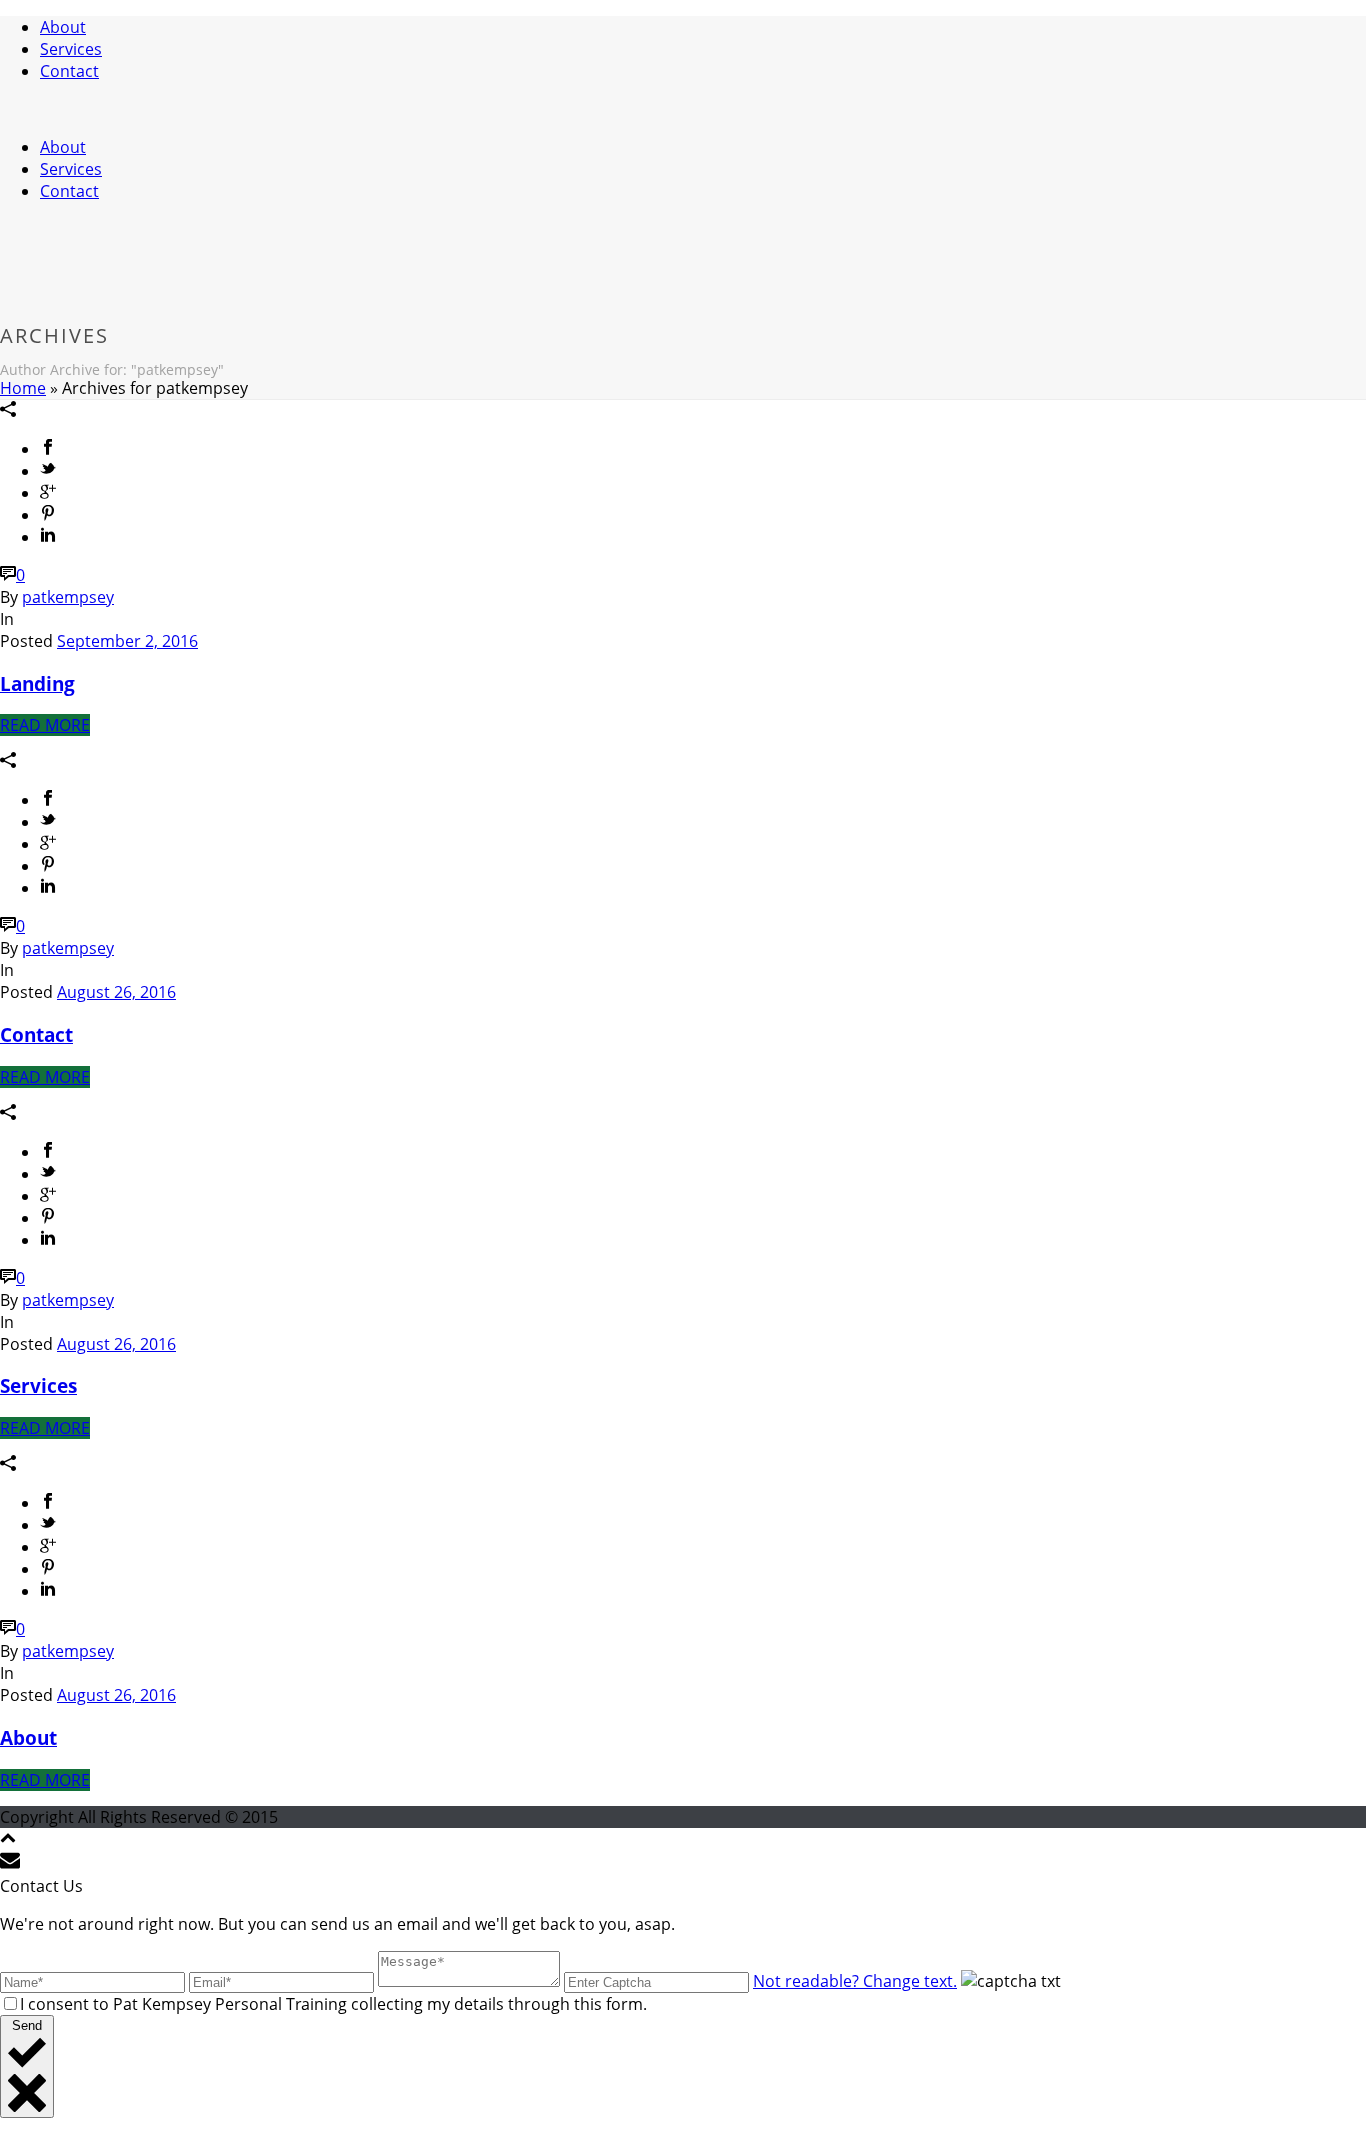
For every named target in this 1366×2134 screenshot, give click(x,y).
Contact (69, 71)
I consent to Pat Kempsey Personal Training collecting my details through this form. (333, 2004)
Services (71, 49)
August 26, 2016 (116, 992)
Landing (37, 683)
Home (23, 388)
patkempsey (68, 597)
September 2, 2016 (127, 641)
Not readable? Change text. (855, 1981)
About (63, 27)
